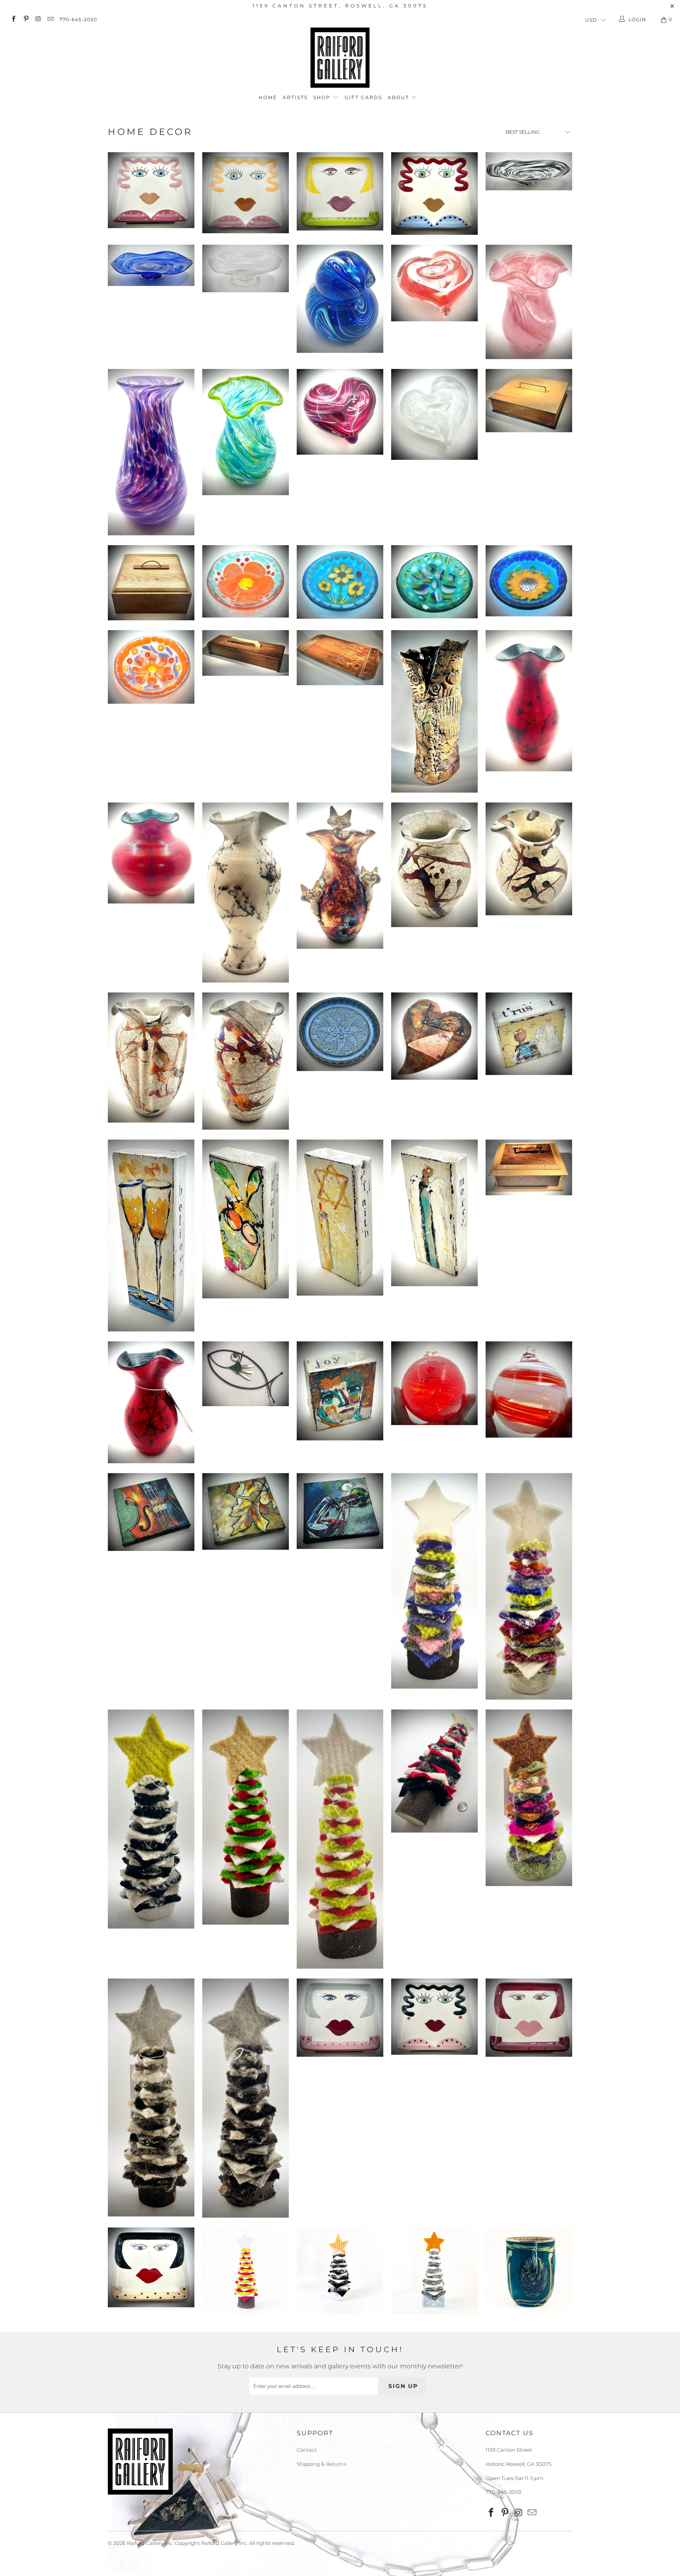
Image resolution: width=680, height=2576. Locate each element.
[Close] (477, 1233)
